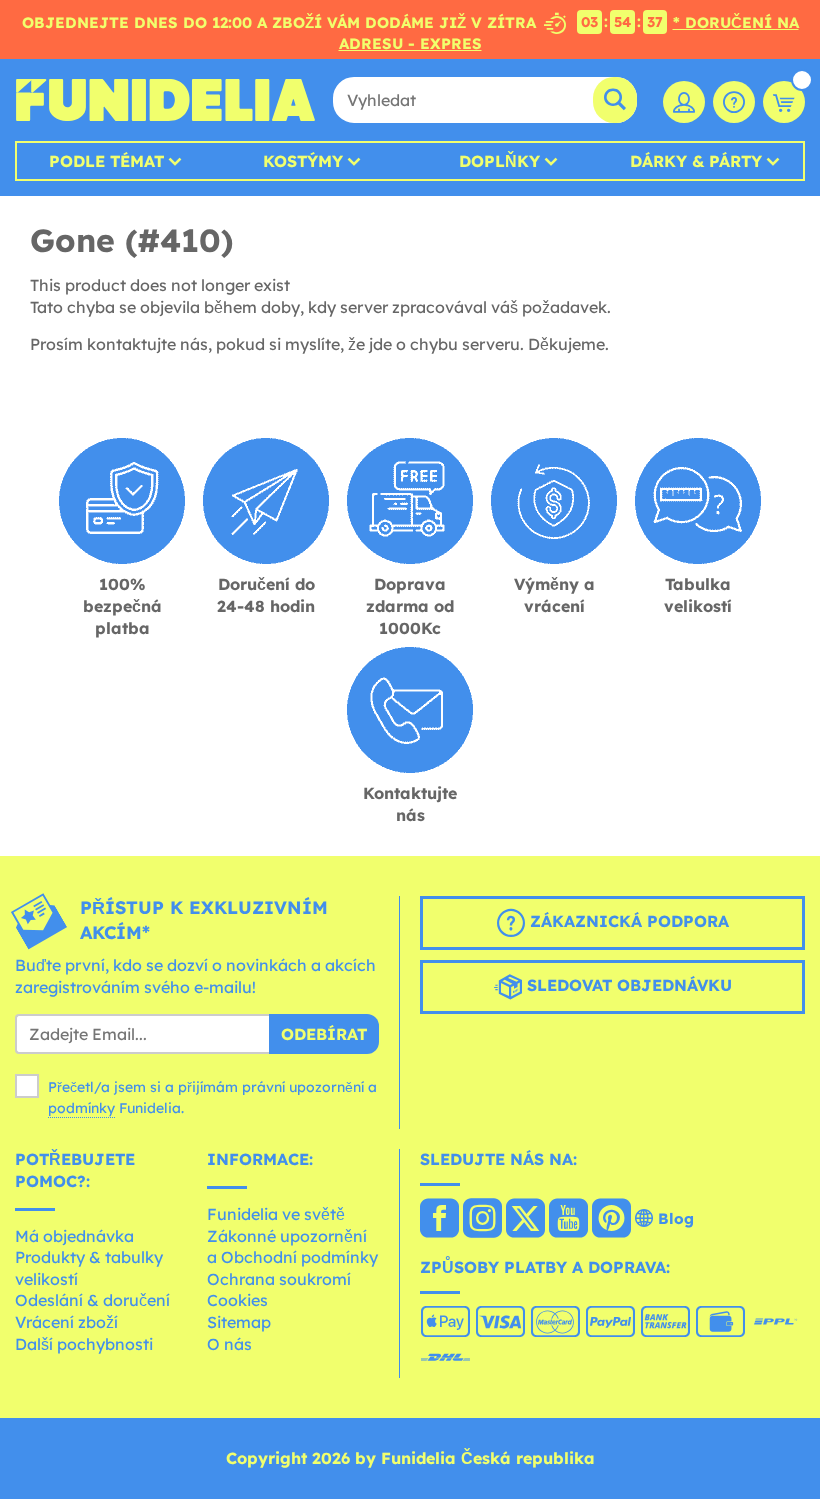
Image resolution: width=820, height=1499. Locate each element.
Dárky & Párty (696, 161)
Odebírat (324, 1034)
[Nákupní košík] (784, 102)
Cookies (237, 1300)
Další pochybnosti (84, 1344)
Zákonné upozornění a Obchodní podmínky (292, 1247)
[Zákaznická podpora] (734, 102)
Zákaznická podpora (627, 922)
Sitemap (239, 1322)
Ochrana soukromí (279, 1279)
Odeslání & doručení (92, 1300)
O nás (229, 1344)
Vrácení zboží (66, 1322)
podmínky (81, 1108)
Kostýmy (303, 161)
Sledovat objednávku (627, 986)
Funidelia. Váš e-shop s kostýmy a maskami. (165, 100)
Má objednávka (74, 1236)
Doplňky (499, 161)
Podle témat (106, 161)
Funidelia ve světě (276, 1214)
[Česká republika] (439, 1220)
